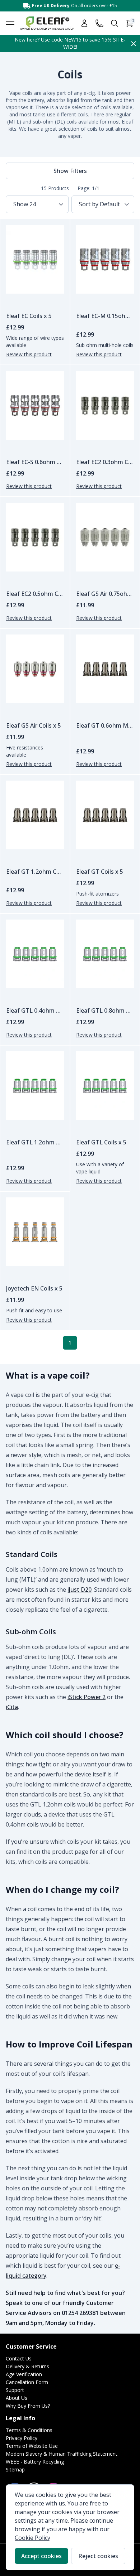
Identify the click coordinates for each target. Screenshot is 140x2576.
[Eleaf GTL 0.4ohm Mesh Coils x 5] (35, 954)
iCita (12, 1707)
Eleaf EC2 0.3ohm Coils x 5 (105, 462)
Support (15, 2390)
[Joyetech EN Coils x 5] (35, 1232)
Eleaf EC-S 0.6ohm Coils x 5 (35, 462)
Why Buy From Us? (28, 2406)
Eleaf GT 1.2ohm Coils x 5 (35, 872)
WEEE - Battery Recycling (35, 2462)
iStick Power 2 (87, 1697)
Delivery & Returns (27, 2366)
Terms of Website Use (32, 2446)
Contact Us (19, 2358)
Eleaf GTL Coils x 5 (101, 1142)
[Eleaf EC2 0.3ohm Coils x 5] (105, 405)
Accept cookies (41, 2556)
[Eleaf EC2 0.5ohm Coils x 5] (35, 537)
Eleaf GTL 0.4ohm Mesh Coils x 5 (35, 1010)
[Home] (47, 23)
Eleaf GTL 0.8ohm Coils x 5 (105, 1010)
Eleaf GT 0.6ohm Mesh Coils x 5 (105, 725)
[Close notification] (134, 43)
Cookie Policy (32, 2538)
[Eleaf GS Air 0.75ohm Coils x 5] (105, 537)
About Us (17, 2398)
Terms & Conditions (29, 2430)
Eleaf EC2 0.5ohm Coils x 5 (35, 594)
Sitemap (15, 2469)
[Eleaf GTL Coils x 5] (105, 1086)
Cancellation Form (27, 2382)
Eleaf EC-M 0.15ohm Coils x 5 (105, 316)
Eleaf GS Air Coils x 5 (34, 725)
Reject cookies (98, 2556)
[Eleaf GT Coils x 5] (105, 815)
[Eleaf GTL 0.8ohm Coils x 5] (105, 954)
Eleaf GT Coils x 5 (100, 872)
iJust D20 (80, 1590)
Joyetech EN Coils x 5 (34, 1288)
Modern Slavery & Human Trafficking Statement (62, 2454)
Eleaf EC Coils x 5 (29, 316)
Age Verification (24, 2374)
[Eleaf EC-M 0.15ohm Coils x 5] (105, 259)
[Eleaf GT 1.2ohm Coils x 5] (35, 815)
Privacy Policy (22, 2438)
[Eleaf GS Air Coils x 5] (35, 669)
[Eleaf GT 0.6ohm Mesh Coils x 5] (105, 669)
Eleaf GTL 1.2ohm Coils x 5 (35, 1142)
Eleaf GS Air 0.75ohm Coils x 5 (105, 594)
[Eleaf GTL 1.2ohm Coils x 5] (35, 1086)
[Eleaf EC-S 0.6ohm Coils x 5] (35, 405)
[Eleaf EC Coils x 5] (35, 259)
